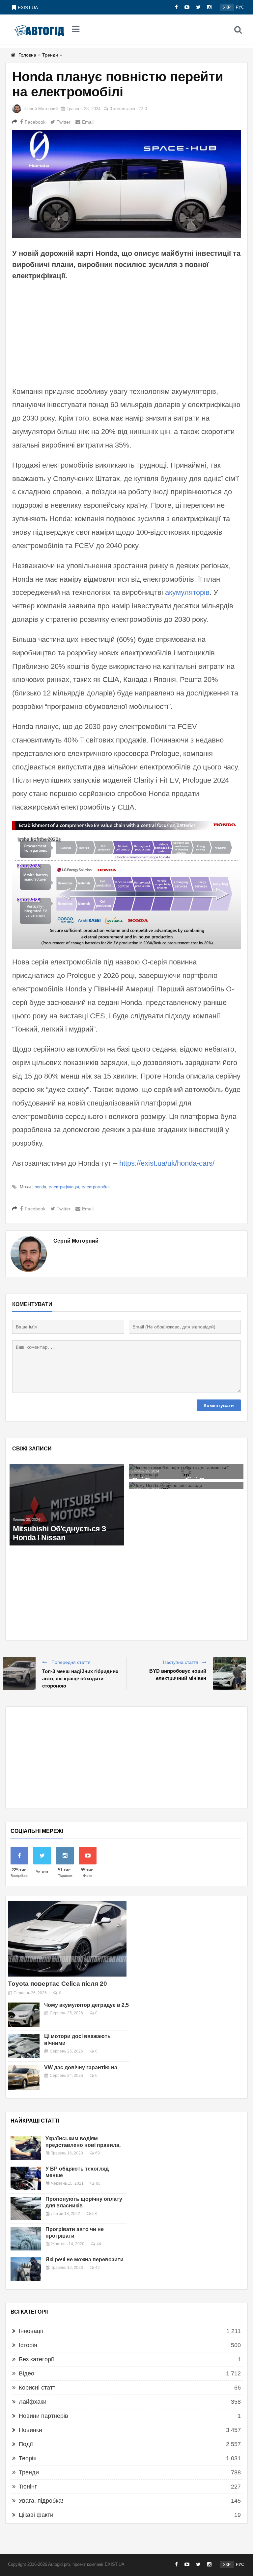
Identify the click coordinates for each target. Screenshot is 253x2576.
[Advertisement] (126, 332)
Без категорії (36, 2359)
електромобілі (96, 1187)
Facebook (35, 122)
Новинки (30, 2430)
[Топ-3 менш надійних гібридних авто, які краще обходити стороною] (19, 1673)
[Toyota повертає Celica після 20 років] (67, 1939)
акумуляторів (187, 592)
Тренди (50, 55)
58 (95, 2214)
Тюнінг (28, 2487)
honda (40, 1187)
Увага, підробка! (41, 2501)
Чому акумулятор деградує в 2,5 (86, 2005)
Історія (28, 2345)
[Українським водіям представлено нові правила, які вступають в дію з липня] (26, 2148)
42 (98, 2268)
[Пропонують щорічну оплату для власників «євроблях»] (26, 2209)
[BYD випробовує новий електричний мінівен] (229, 1673)
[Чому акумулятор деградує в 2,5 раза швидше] (24, 2015)
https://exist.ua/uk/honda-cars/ (167, 1163)
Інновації (31, 2331)
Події (26, 2444)
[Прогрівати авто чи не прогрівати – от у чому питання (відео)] (26, 2239)
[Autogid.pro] (39, 30)
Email (88, 122)
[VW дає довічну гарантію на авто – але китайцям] (24, 2077)
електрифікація (64, 1187)
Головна (27, 55)
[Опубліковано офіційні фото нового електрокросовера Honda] (67, 1489)
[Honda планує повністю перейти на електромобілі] (126, 184)
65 (98, 2183)
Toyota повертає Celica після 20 (57, 1984)
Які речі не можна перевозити (84, 2260)
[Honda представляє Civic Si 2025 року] (67, 1468)
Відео (27, 2373)
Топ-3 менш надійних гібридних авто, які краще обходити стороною (80, 1678)
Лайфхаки (33, 2402)
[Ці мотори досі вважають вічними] (24, 2046)
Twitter (64, 122)
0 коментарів (122, 109)
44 (99, 2244)
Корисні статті (38, 2388)
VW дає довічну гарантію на (81, 2067)
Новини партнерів (43, 2416)
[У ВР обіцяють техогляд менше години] (26, 2178)
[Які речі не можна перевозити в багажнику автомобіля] (26, 2269)
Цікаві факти (36, 2515)
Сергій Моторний (41, 109)
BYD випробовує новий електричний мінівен (178, 1675)
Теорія (28, 2458)
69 (98, 2153)
